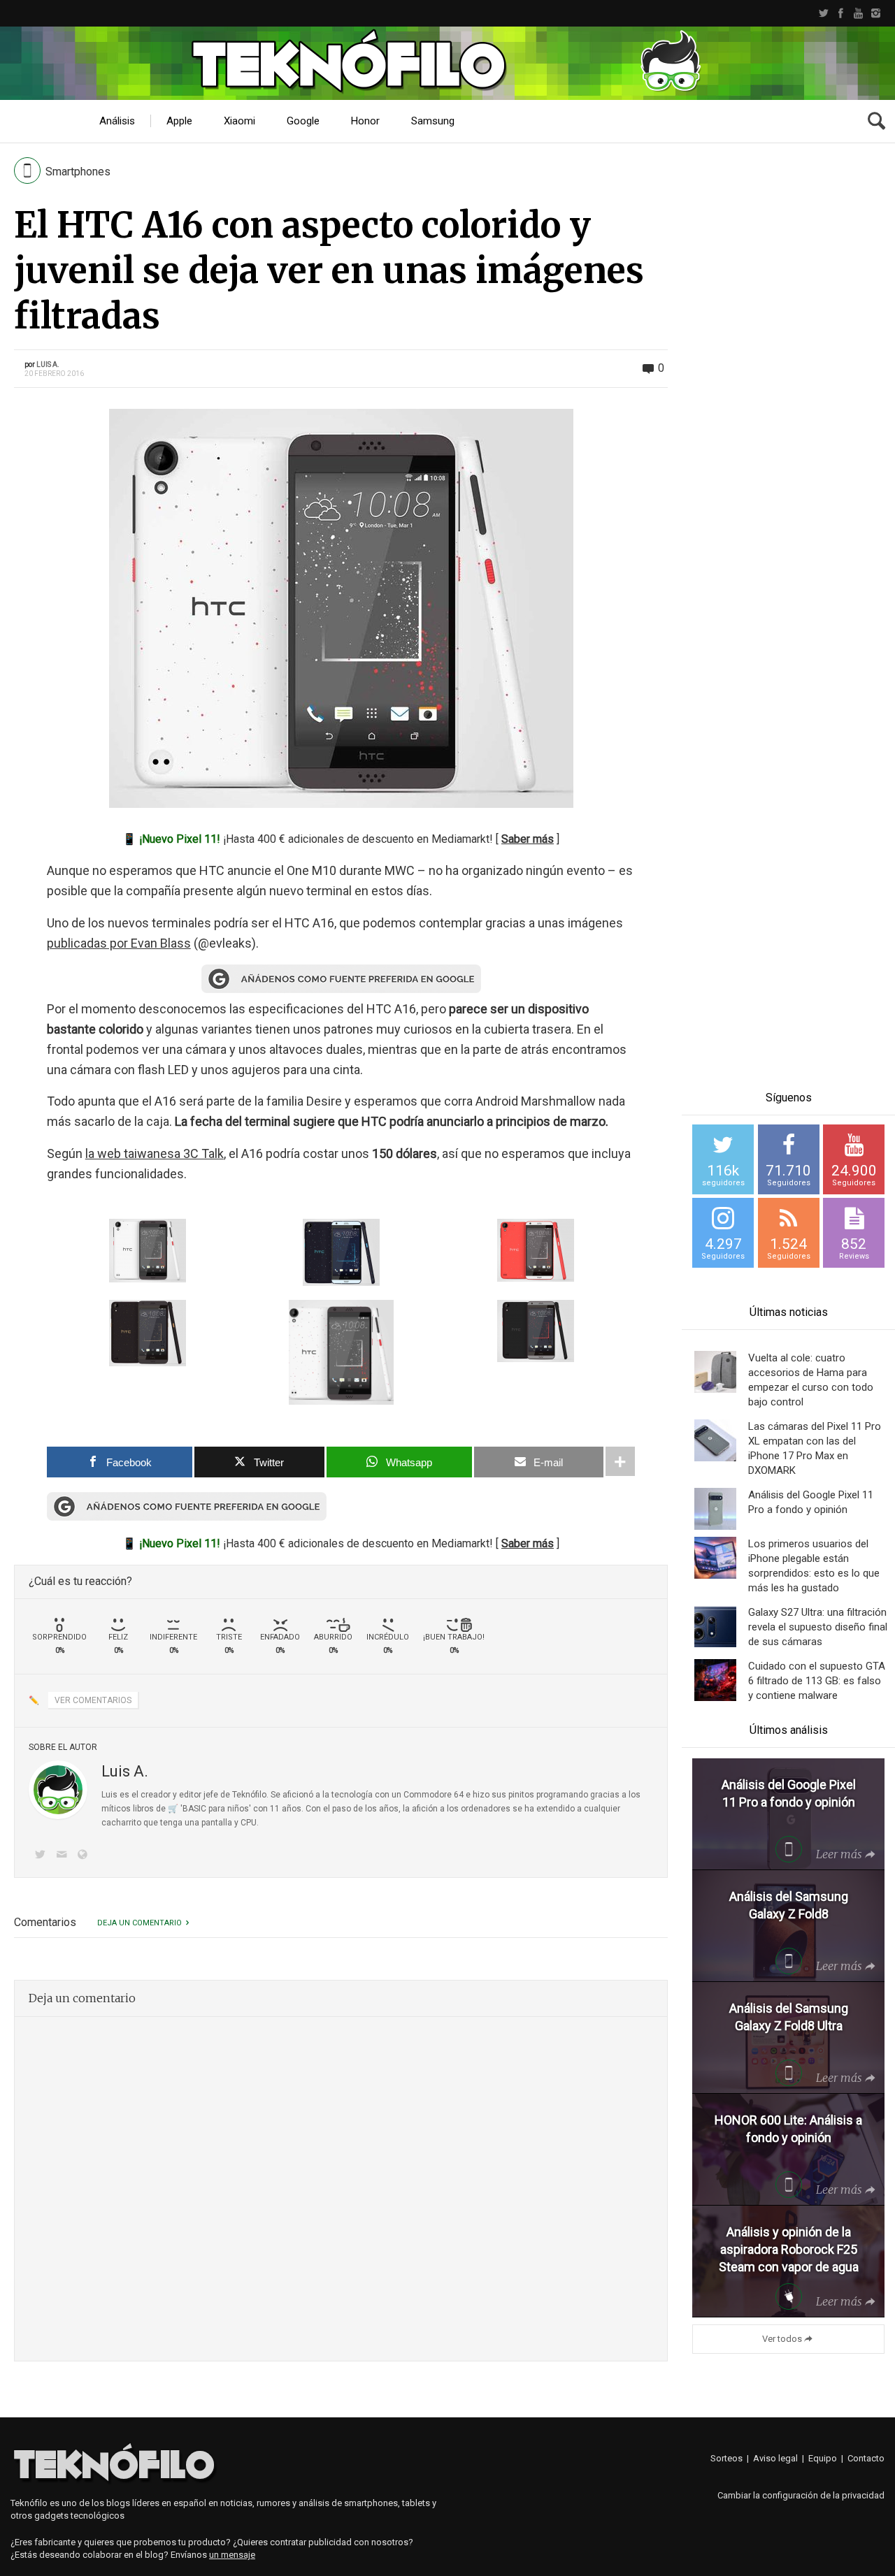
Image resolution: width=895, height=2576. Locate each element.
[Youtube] (858, 13)
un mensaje (232, 2555)
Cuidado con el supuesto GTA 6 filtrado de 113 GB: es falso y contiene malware (817, 1681)
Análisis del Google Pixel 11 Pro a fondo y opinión (811, 1502)
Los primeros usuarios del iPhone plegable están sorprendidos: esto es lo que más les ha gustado (814, 1566)
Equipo (823, 2458)
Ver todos (782, 2339)
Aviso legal (775, 2458)
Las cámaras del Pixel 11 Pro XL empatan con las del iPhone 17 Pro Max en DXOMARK (815, 1448)
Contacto (866, 2458)
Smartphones (78, 172)
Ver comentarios (93, 1700)
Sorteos (726, 2458)
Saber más (528, 839)
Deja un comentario (139, 1923)
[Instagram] (876, 13)
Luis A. (48, 364)
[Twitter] (823, 13)
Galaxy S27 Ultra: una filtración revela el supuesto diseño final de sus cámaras (818, 1627)
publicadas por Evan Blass (119, 943)
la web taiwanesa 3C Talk (155, 1153)
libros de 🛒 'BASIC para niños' (192, 1809)
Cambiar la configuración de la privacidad (801, 2495)
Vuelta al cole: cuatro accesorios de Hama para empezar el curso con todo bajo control (811, 1380)
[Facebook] (841, 13)
